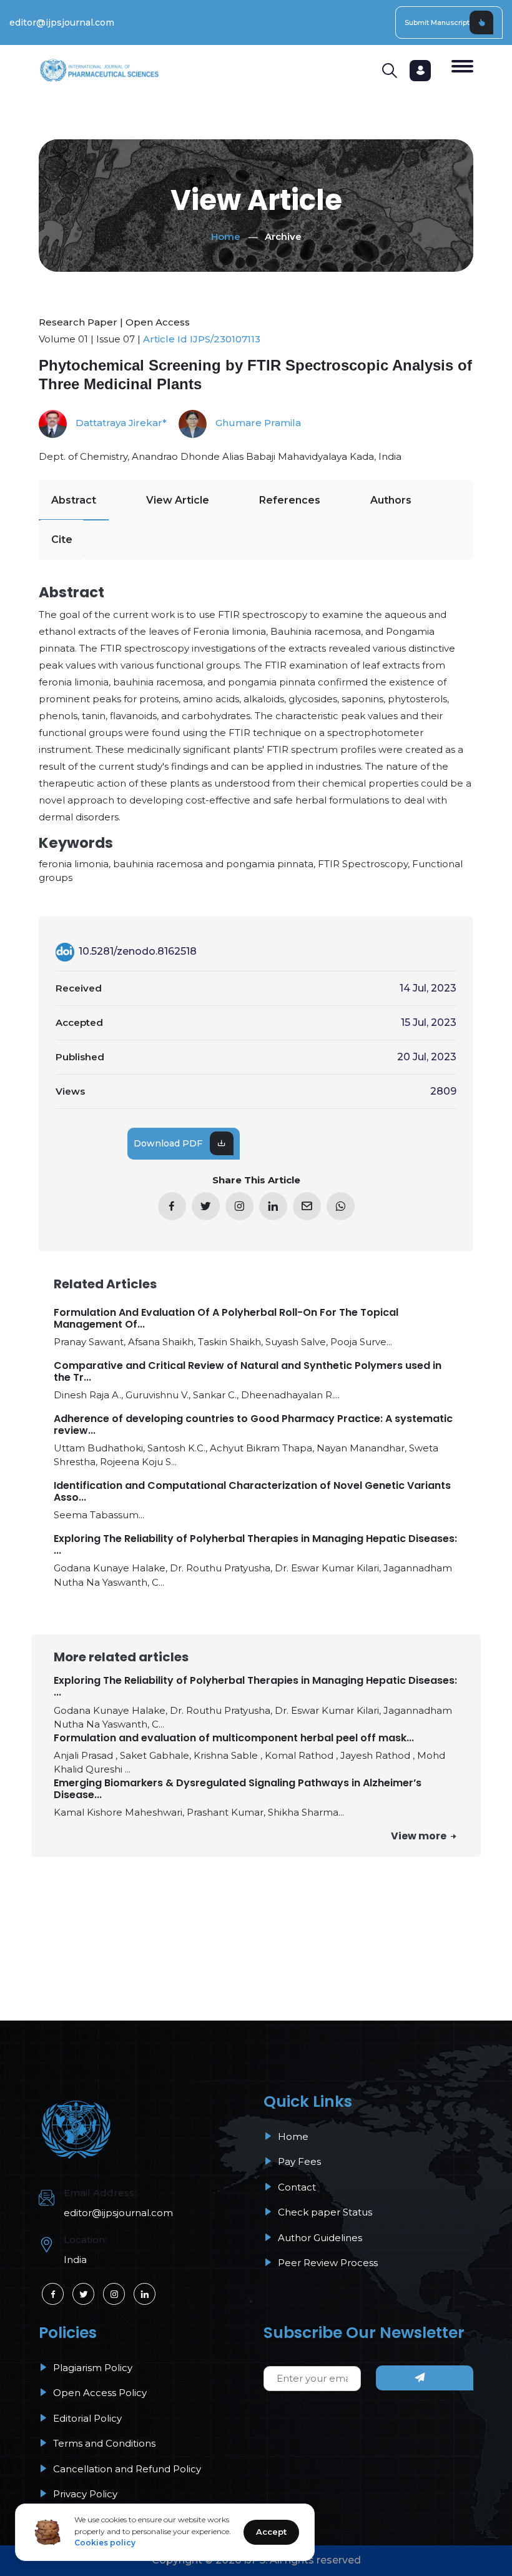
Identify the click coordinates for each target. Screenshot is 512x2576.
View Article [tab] (178, 500)
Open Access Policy (99, 2393)
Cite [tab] (62, 540)
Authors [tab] (391, 500)
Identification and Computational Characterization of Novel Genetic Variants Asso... (252, 1491)
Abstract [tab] (74, 500)
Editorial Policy (86, 2418)
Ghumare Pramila (257, 423)
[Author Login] (420, 71)
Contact (296, 2187)
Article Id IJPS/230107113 (202, 339)
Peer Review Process (327, 2263)
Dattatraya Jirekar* (120, 423)
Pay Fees (298, 2161)
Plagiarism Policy (91, 2368)
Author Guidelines (319, 2238)
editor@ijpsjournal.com (62, 22)
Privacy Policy (84, 2494)
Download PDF (168, 1143)
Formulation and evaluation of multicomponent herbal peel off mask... (234, 1738)
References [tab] (290, 500)
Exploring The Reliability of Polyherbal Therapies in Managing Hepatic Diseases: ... (255, 1544)
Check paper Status (324, 2212)
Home (226, 236)
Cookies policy (105, 2543)
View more (420, 1836)
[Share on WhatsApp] (341, 1206)
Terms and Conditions (103, 2443)
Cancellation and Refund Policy (126, 2469)
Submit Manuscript (437, 22)
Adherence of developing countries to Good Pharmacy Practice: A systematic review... (253, 1425)
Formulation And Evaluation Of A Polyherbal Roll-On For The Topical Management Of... (226, 1318)
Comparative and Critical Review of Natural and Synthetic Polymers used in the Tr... (248, 1371)
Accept (271, 2532)
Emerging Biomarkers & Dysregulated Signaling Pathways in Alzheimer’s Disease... (238, 1789)
